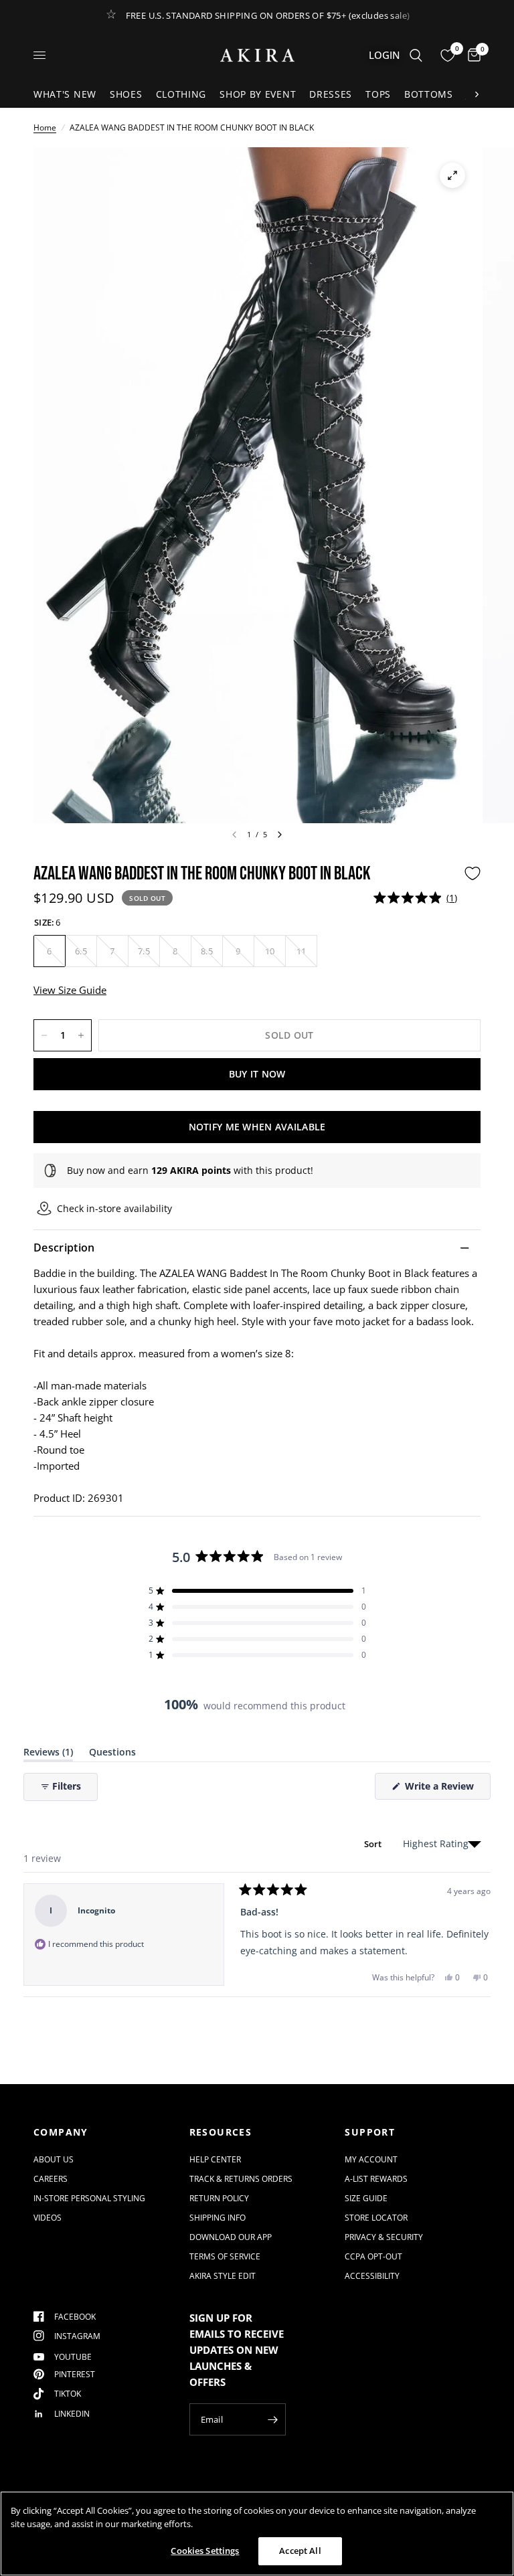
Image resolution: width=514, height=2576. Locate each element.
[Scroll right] (477, 94)
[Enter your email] (272, 2419)
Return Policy (219, 2198)
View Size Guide (70, 990)
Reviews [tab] (48, 1754)
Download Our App (231, 2237)
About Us (54, 2159)
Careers (51, 2179)
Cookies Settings (205, 2551)
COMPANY (61, 2132)
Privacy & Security (384, 2237)
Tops (378, 94)
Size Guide (366, 2198)
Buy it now (257, 1074)
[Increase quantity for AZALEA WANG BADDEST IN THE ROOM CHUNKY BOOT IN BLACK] (81, 1035)
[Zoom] (452, 175)
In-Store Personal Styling (89, 2198)
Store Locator (376, 2218)
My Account (371, 2159)
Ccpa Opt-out (373, 2256)
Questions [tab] (112, 1754)
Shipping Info (218, 2218)
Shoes (126, 94)
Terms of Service (225, 2256)
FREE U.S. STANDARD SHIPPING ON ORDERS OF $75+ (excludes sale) (268, 15)
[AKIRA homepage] (257, 55)
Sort (374, 1844)
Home (45, 127)
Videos (48, 2218)
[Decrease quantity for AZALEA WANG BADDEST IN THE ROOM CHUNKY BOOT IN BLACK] (44, 1035)
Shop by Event (258, 94)
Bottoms (429, 94)
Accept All (300, 2551)
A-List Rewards (376, 2179)
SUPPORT (370, 2132)
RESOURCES (221, 2132)
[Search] (416, 55)
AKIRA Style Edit (223, 2276)
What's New (65, 94)
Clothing (181, 94)
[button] (415, 898)
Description (64, 1248)
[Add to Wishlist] (473, 873)
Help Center (215, 2159)
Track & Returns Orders (241, 2179)
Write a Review (442, 1789)
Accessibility (372, 2276)
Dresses (331, 94)
